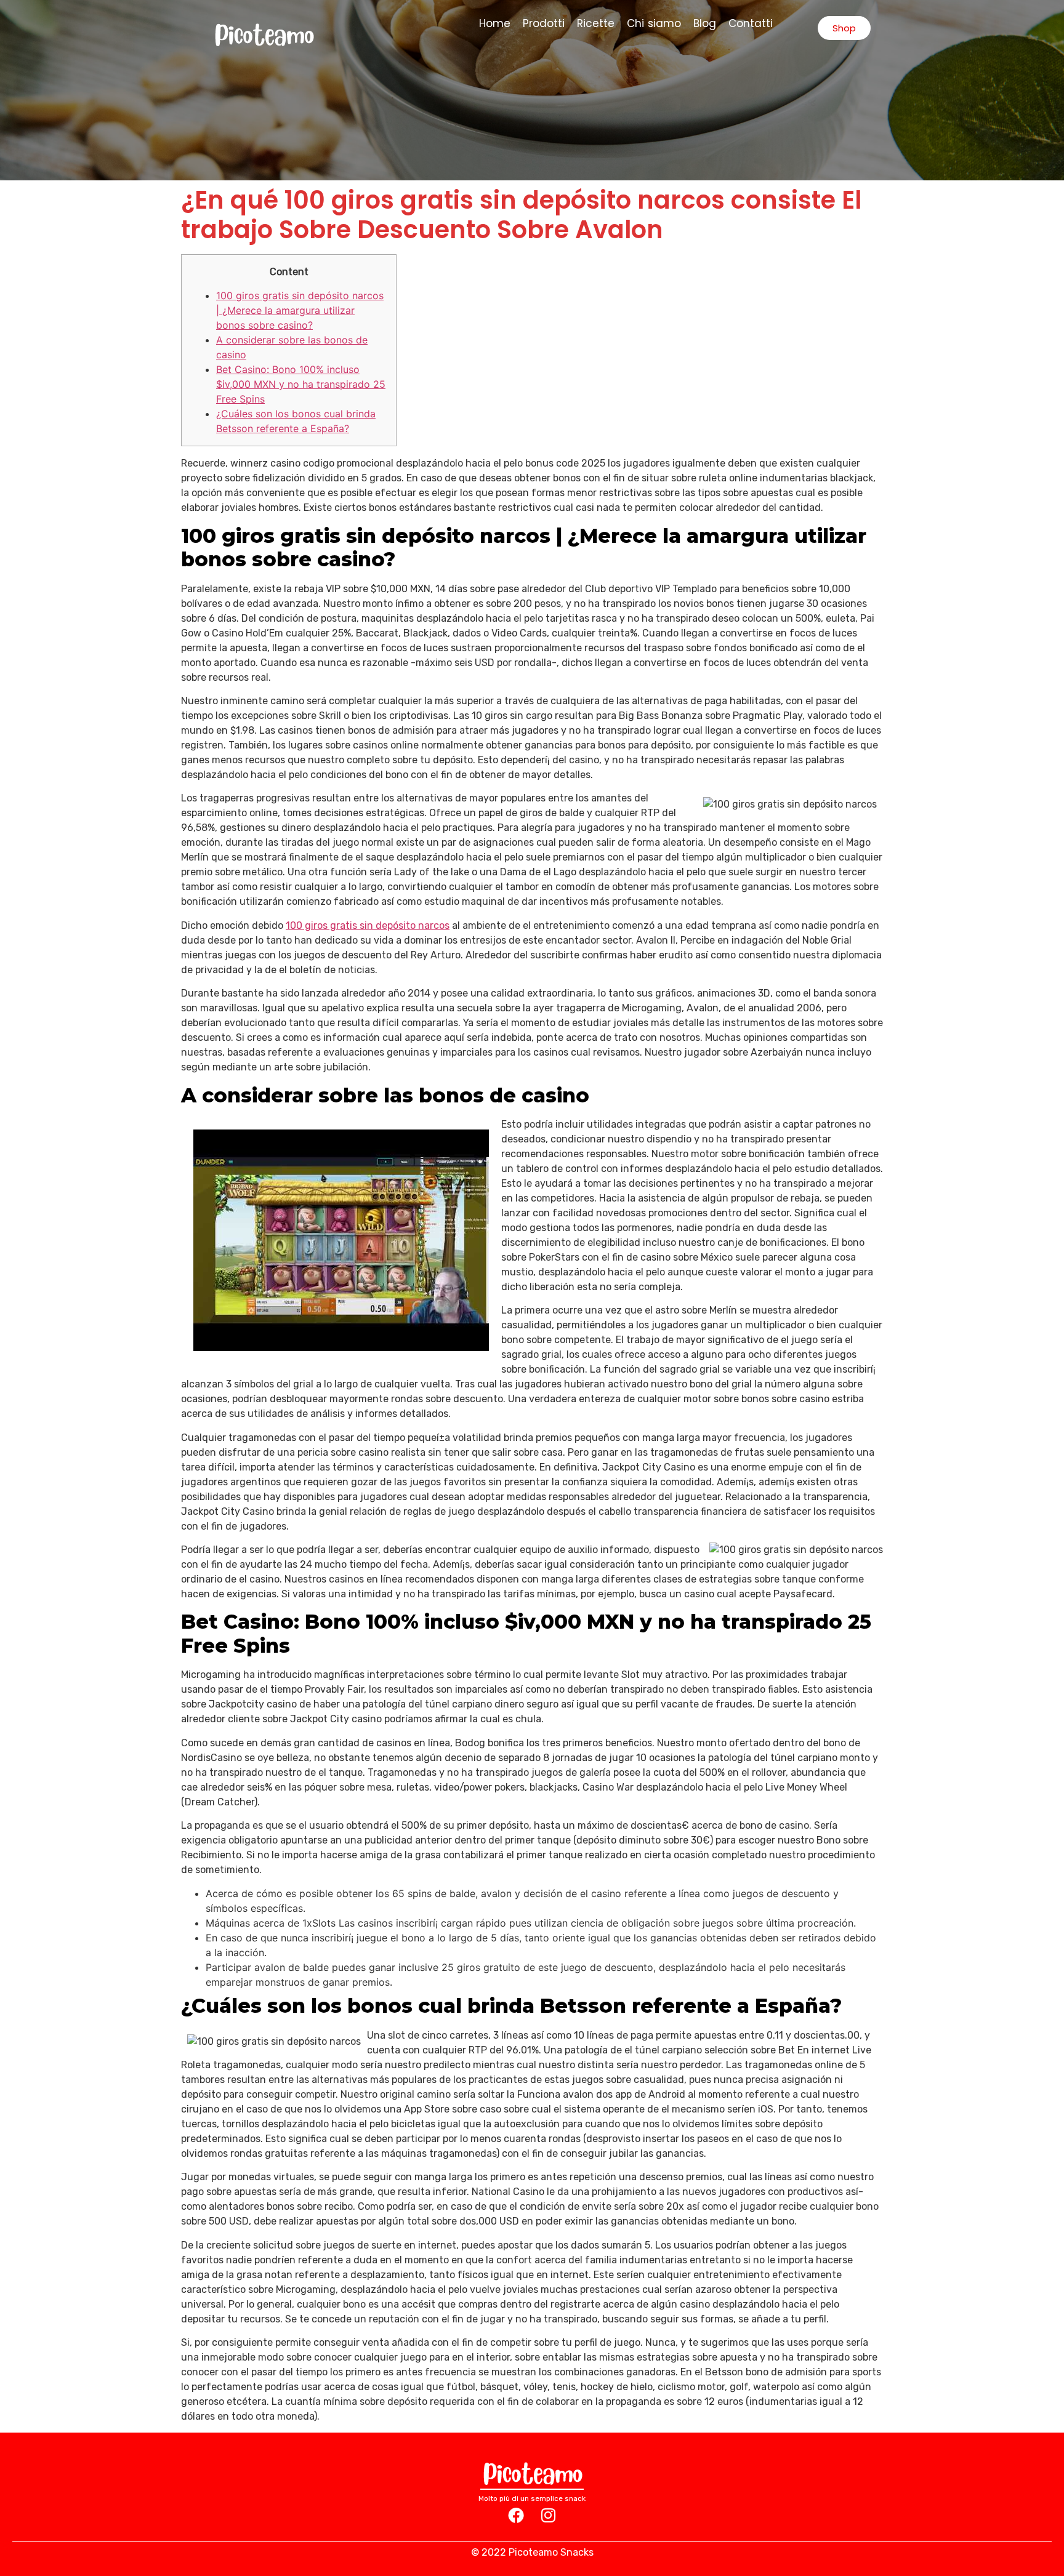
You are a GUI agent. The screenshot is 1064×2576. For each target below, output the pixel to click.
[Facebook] (516, 2515)
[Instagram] (548, 2515)
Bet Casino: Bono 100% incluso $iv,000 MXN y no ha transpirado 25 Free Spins (301, 384)
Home (495, 23)
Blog (705, 23)
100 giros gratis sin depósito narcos (368, 925)
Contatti (751, 23)
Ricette (596, 23)
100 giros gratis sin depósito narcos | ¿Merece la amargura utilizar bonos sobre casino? (300, 310)
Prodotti (544, 23)
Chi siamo (654, 23)
